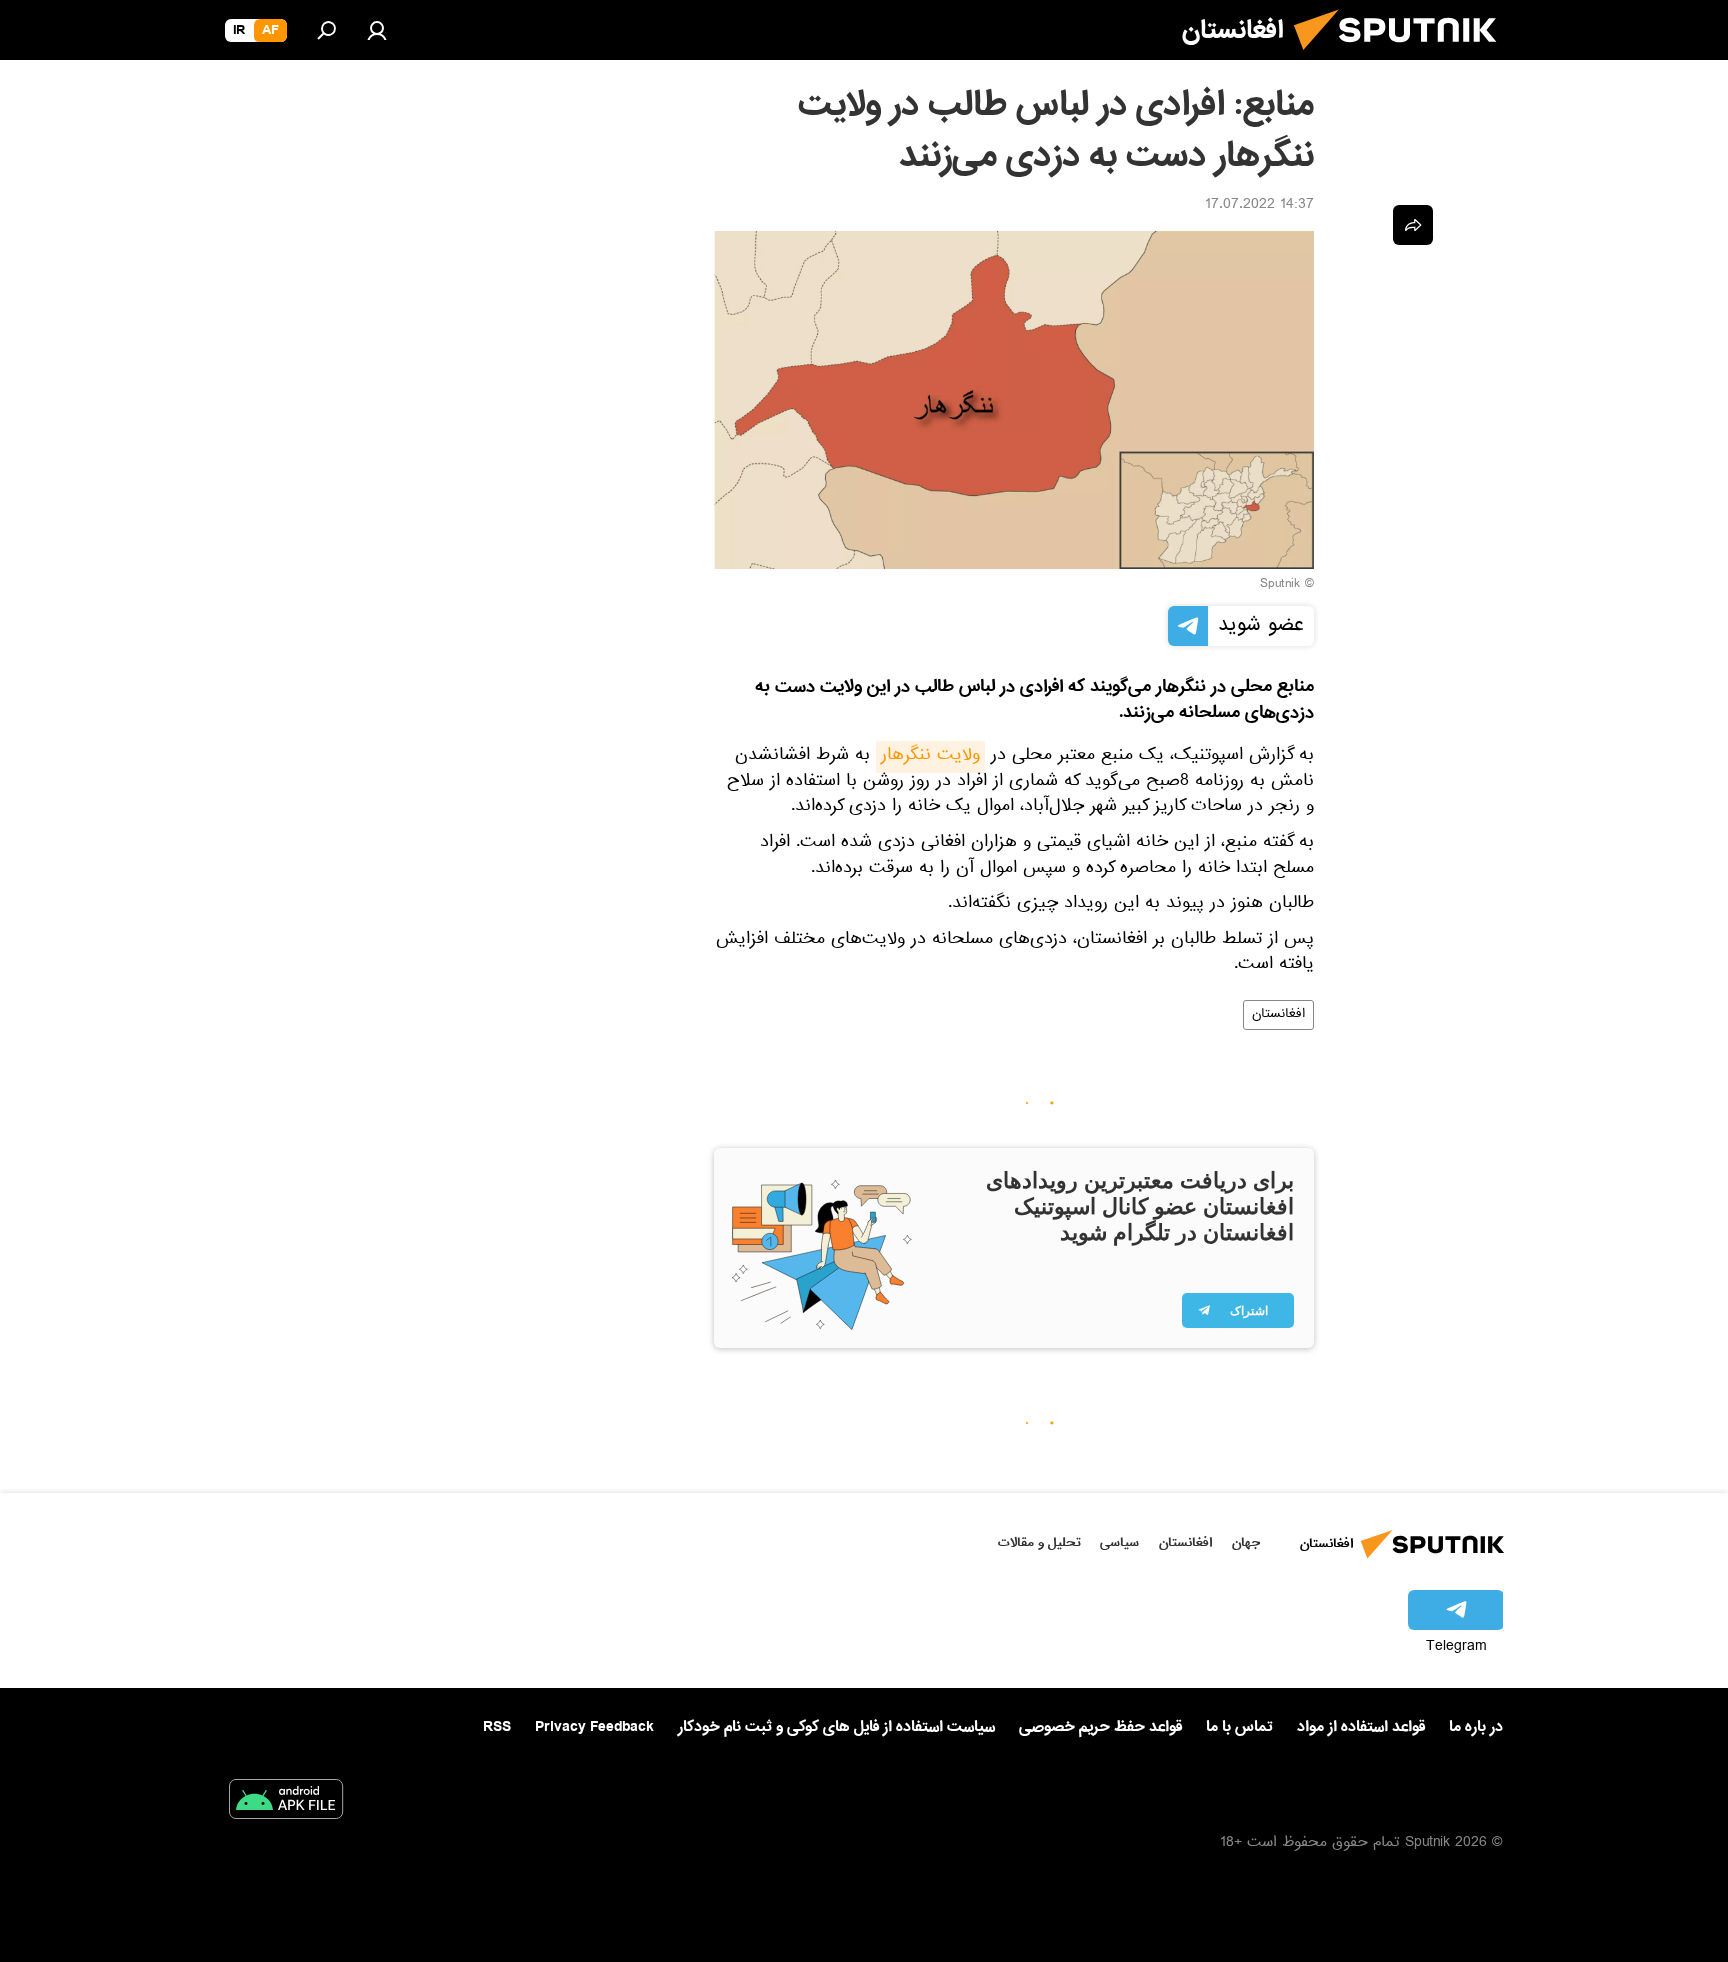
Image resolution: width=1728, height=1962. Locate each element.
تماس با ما (1239, 1727)
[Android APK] (286, 1803)
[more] (1413, 225)
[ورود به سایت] (377, 30)
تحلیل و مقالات (1039, 1542)
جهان (1246, 1542)
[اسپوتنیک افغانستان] (1403, 58)
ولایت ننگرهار (930, 757)
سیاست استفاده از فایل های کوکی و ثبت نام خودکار (836, 1727)
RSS (497, 1727)
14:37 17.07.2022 (1259, 206)
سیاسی (1119, 1542)
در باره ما (1476, 1727)
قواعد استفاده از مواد (1361, 1727)
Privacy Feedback (594, 1727)
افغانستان (1278, 1015)
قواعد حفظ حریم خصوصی (1100, 1727)
